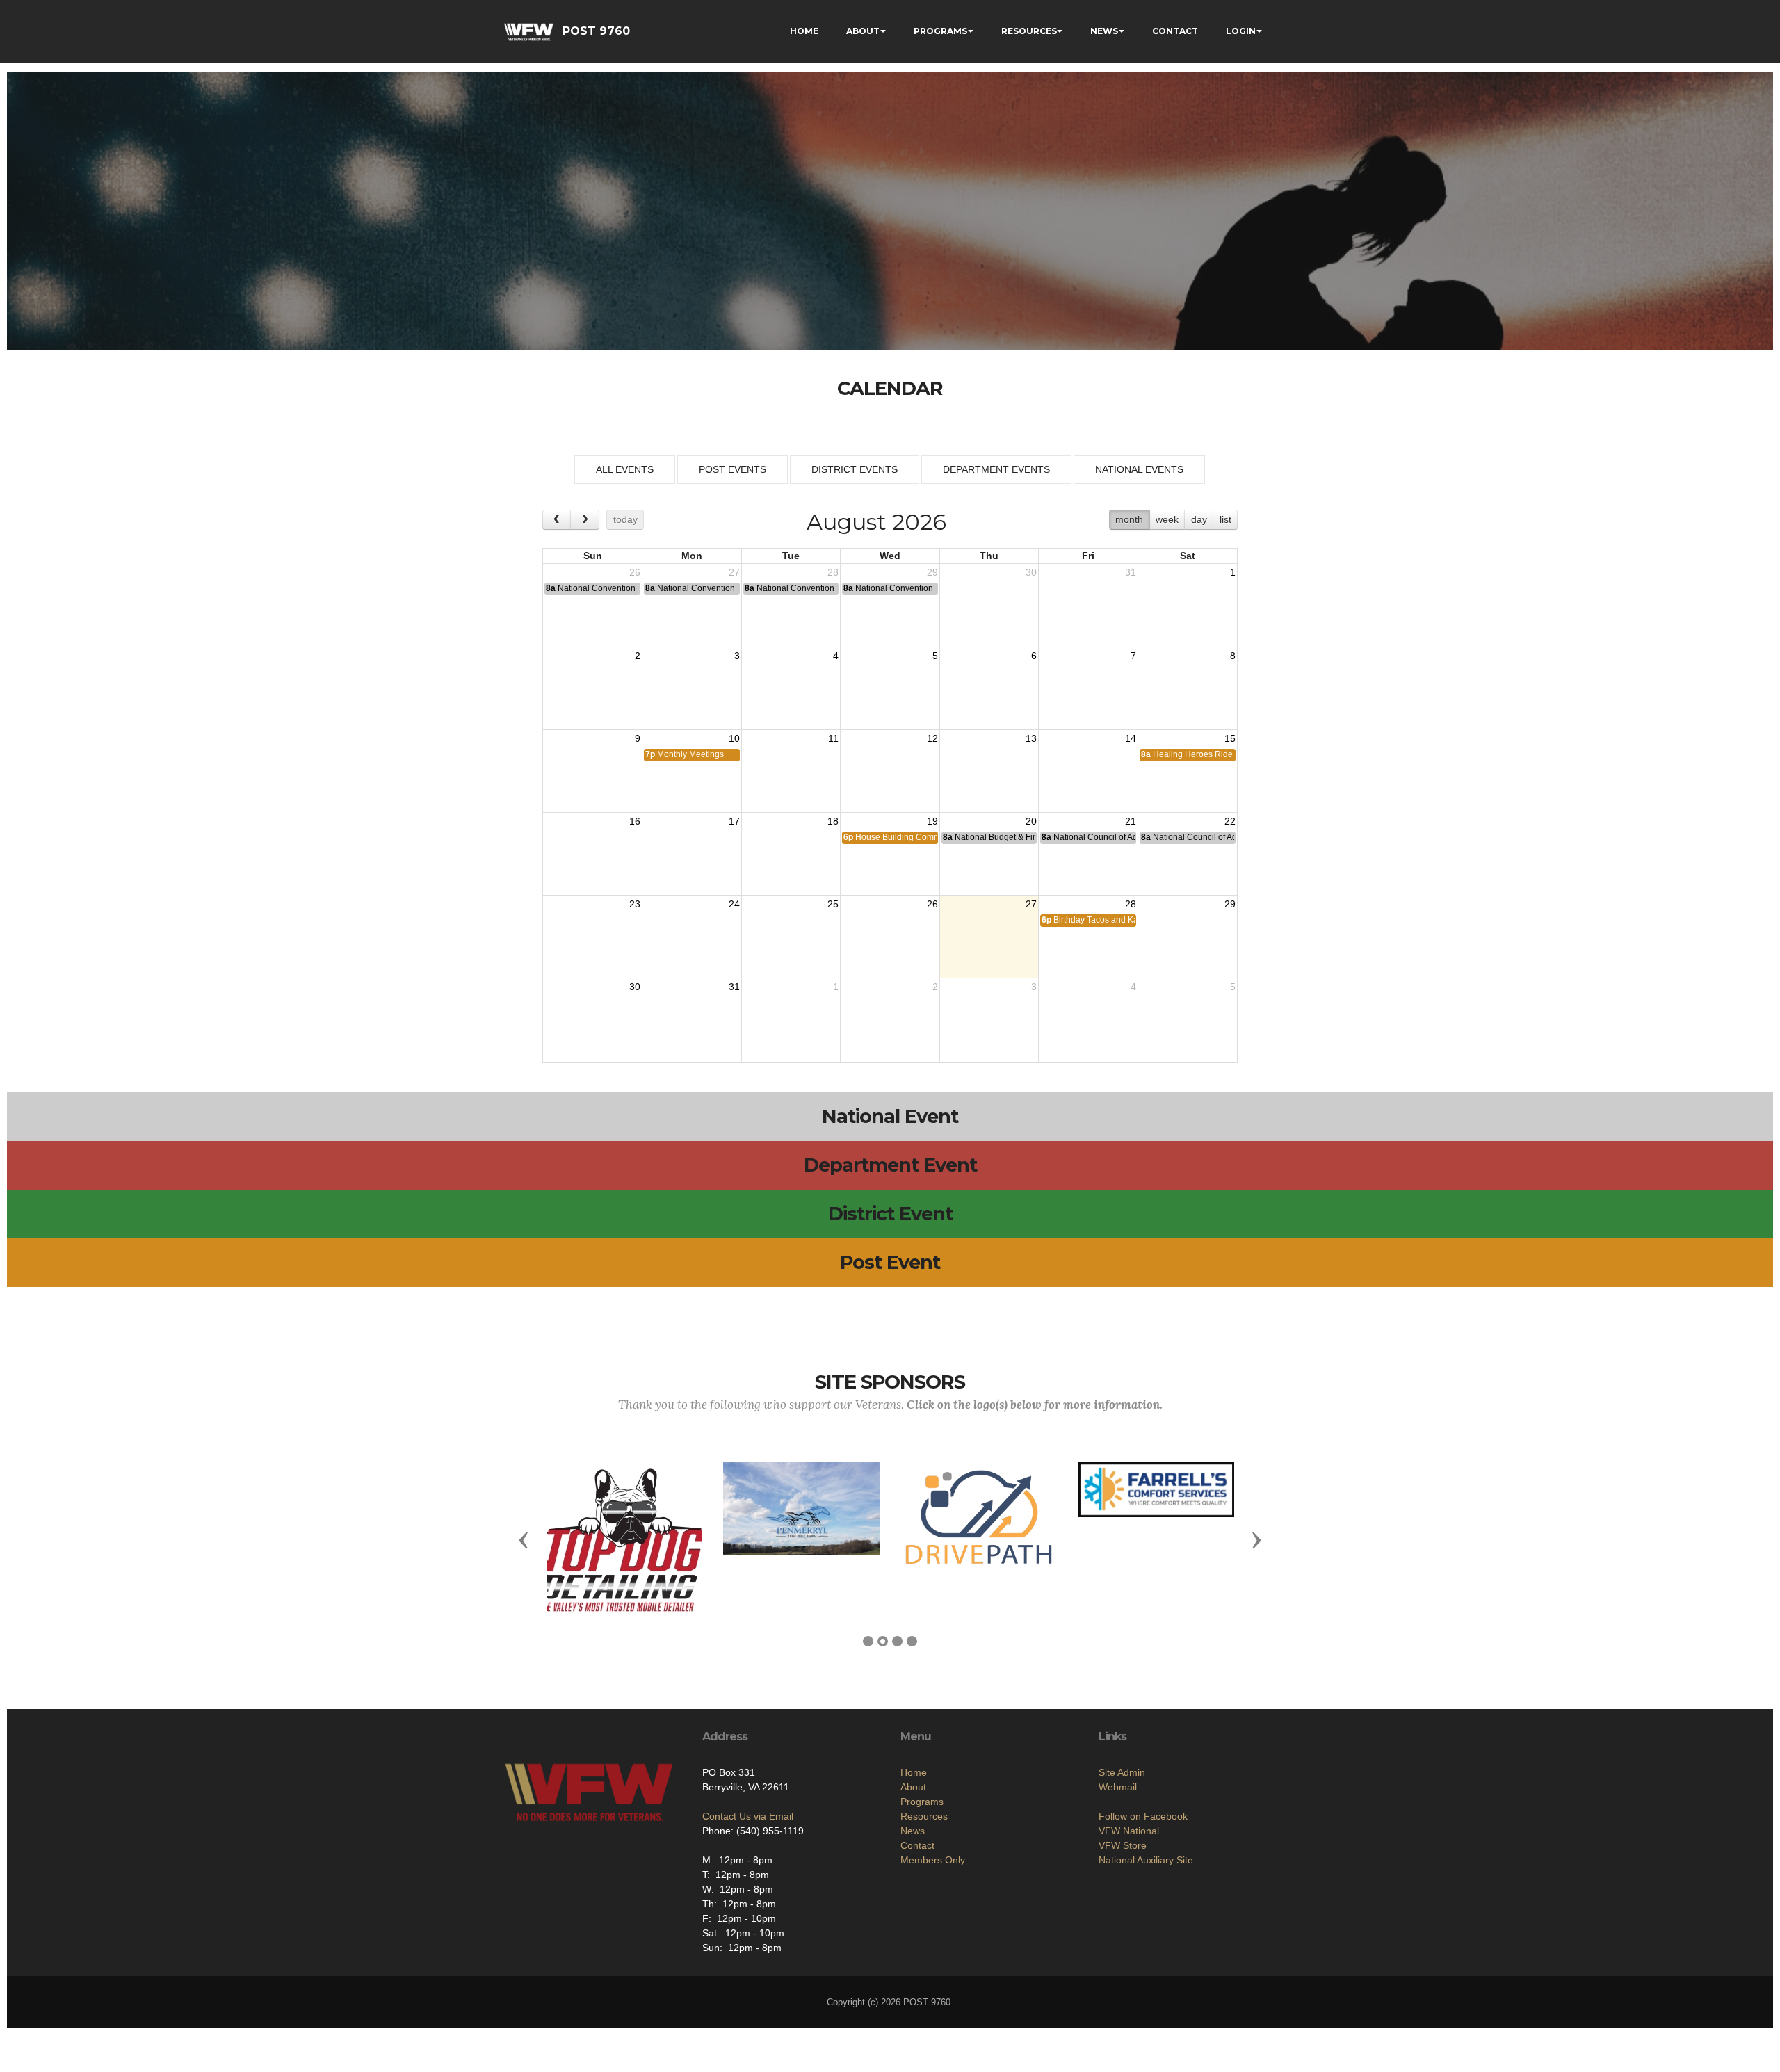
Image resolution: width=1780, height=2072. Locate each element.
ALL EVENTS (625, 469)
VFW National (1129, 1831)
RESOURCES (1029, 31)
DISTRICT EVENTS (855, 469)
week (1167, 519)
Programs (922, 1802)
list (1225, 519)
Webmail (1118, 1787)
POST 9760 (596, 31)
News (913, 1831)
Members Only (933, 1860)
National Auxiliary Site (1146, 1860)
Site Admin (1122, 1772)
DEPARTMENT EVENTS (996, 469)
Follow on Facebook (1143, 1816)
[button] (524, 1539)
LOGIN (1241, 31)
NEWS (1104, 31)
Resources (924, 1816)
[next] (584, 520)
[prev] (557, 520)
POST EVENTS (733, 469)
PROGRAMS (940, 31)
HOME (804, 31)
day (1199, 519)
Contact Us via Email (748, 1816)
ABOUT (863, 31)
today (625, 519)
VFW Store (1123, 1845)
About (913, 1787)
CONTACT (1175, 31)
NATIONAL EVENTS (1139, 469)
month (1129, 519)
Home (914, 1772)
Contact (917, 1845)
